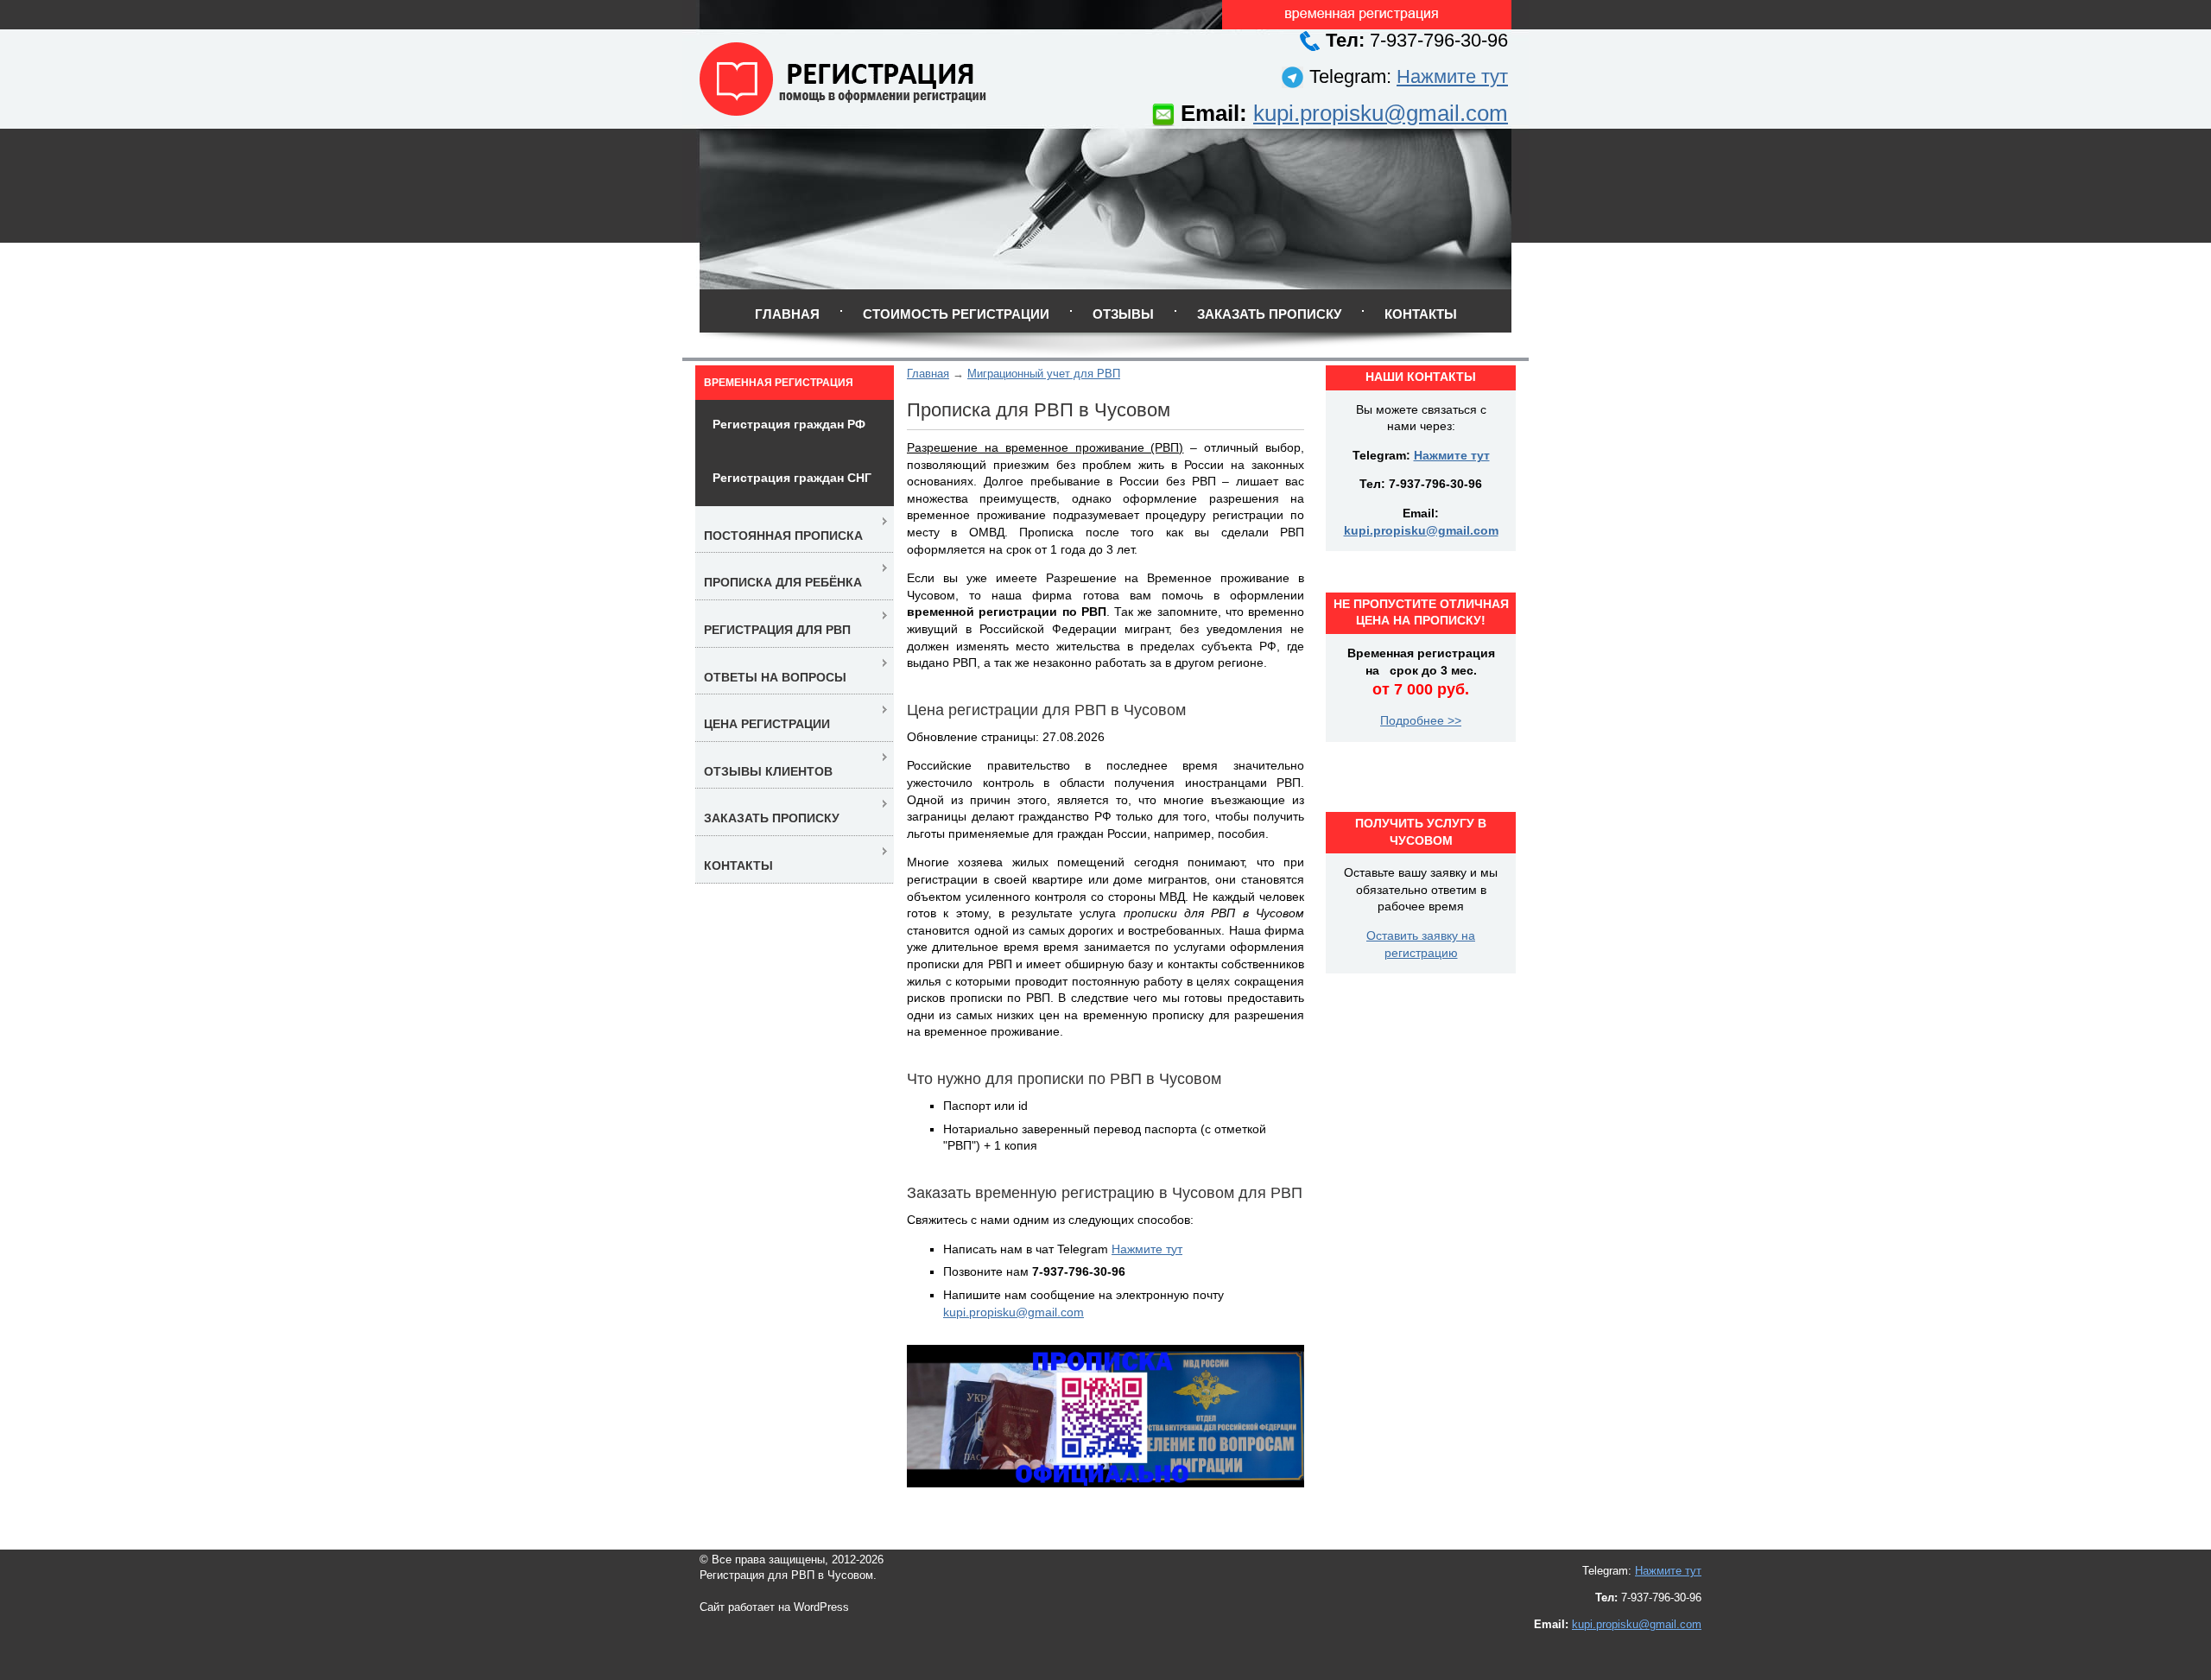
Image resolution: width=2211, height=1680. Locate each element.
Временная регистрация (779, 383)
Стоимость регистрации (956, 314)
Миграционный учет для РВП (1044, 374)
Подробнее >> (1421, 720)
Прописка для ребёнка (783, 582)
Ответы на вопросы (775, 677)
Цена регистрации (767, 724)
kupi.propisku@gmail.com (1381, 113)
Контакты (1421, 314)
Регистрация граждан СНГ (792, 478)
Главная (787, 314)
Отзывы (1123, 314)
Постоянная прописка (783, 536)
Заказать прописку (1269, 314)
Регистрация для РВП (777, 630)
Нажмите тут (1452, 76)
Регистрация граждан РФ (789, 424)
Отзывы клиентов (768, 771)
